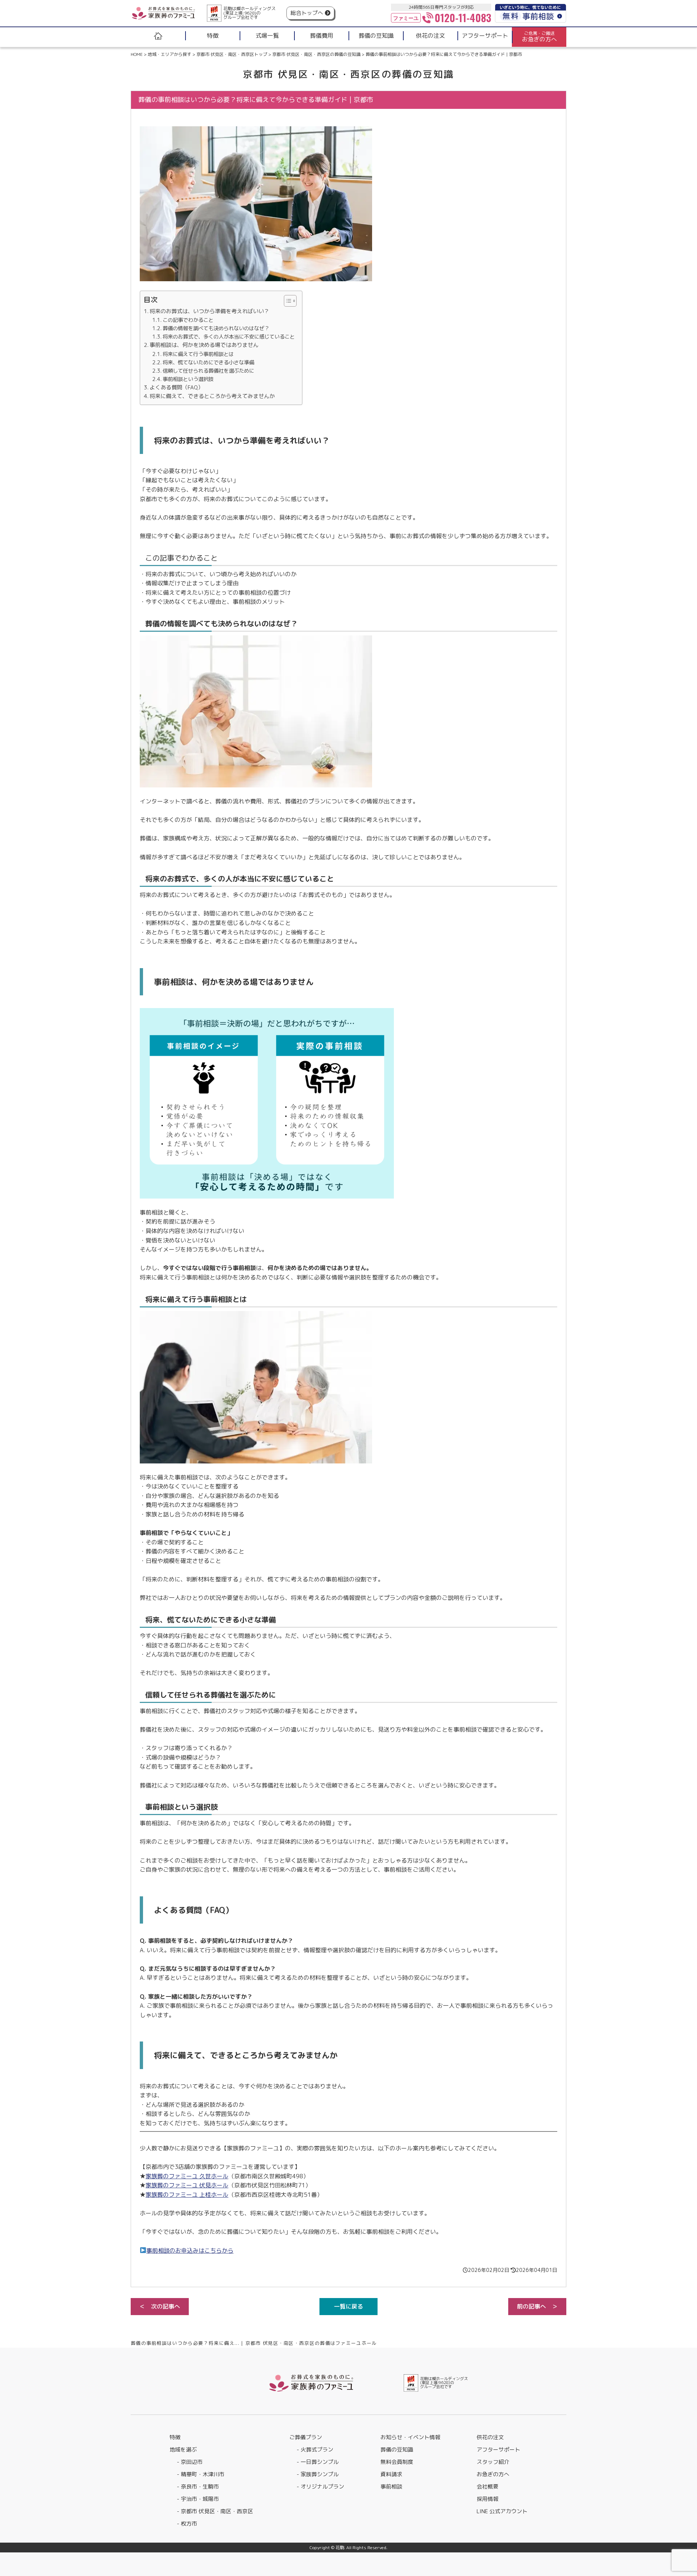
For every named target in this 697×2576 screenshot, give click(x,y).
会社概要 (488, 2487)
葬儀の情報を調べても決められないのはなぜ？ (216, 328)
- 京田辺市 (190, 2462)
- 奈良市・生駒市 (198, 2487)
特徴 (175, 2437)
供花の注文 (490, 2437)
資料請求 (391, 2474)
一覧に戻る (348, 2306)
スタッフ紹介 (493, 2462)
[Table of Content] (290, 301)
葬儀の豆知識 (397, 2450)
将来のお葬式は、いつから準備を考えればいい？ (209, 311)
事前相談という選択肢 (188, 379)
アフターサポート (498, 2450)
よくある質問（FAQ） (176, 387)
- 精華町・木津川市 (201, 2474)
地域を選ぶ (183, 2450)
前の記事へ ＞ (537, 2306)
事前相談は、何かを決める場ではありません (204, 345)
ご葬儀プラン (306, 2437)
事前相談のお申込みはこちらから (190, 2251)
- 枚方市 (187, 2524)
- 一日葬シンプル (318, 2462)
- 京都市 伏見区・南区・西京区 (215, 2511)
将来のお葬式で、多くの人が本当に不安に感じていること (229, 337)
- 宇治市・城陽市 (198, 2499)
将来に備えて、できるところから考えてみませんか (212, 396)
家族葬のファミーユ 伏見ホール (187, 2185)
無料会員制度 (397, 2462)
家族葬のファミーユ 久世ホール (187, 2176)
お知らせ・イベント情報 (410, 2437)
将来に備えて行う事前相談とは (198, 354)
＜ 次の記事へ (160, 2306)
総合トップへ (307, 13)
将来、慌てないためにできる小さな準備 (208, 362)
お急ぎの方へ (493, 2474)
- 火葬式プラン (315, 2450)
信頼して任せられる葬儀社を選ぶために (208, 371)
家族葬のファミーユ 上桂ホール (187, 2195)
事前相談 (391, 2487)
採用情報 (488, 2499)
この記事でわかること (188, 320)
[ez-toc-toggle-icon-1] (287, 301)
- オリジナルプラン (320, 2487)
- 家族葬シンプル (318, 2474)
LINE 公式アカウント (502, 2511)
